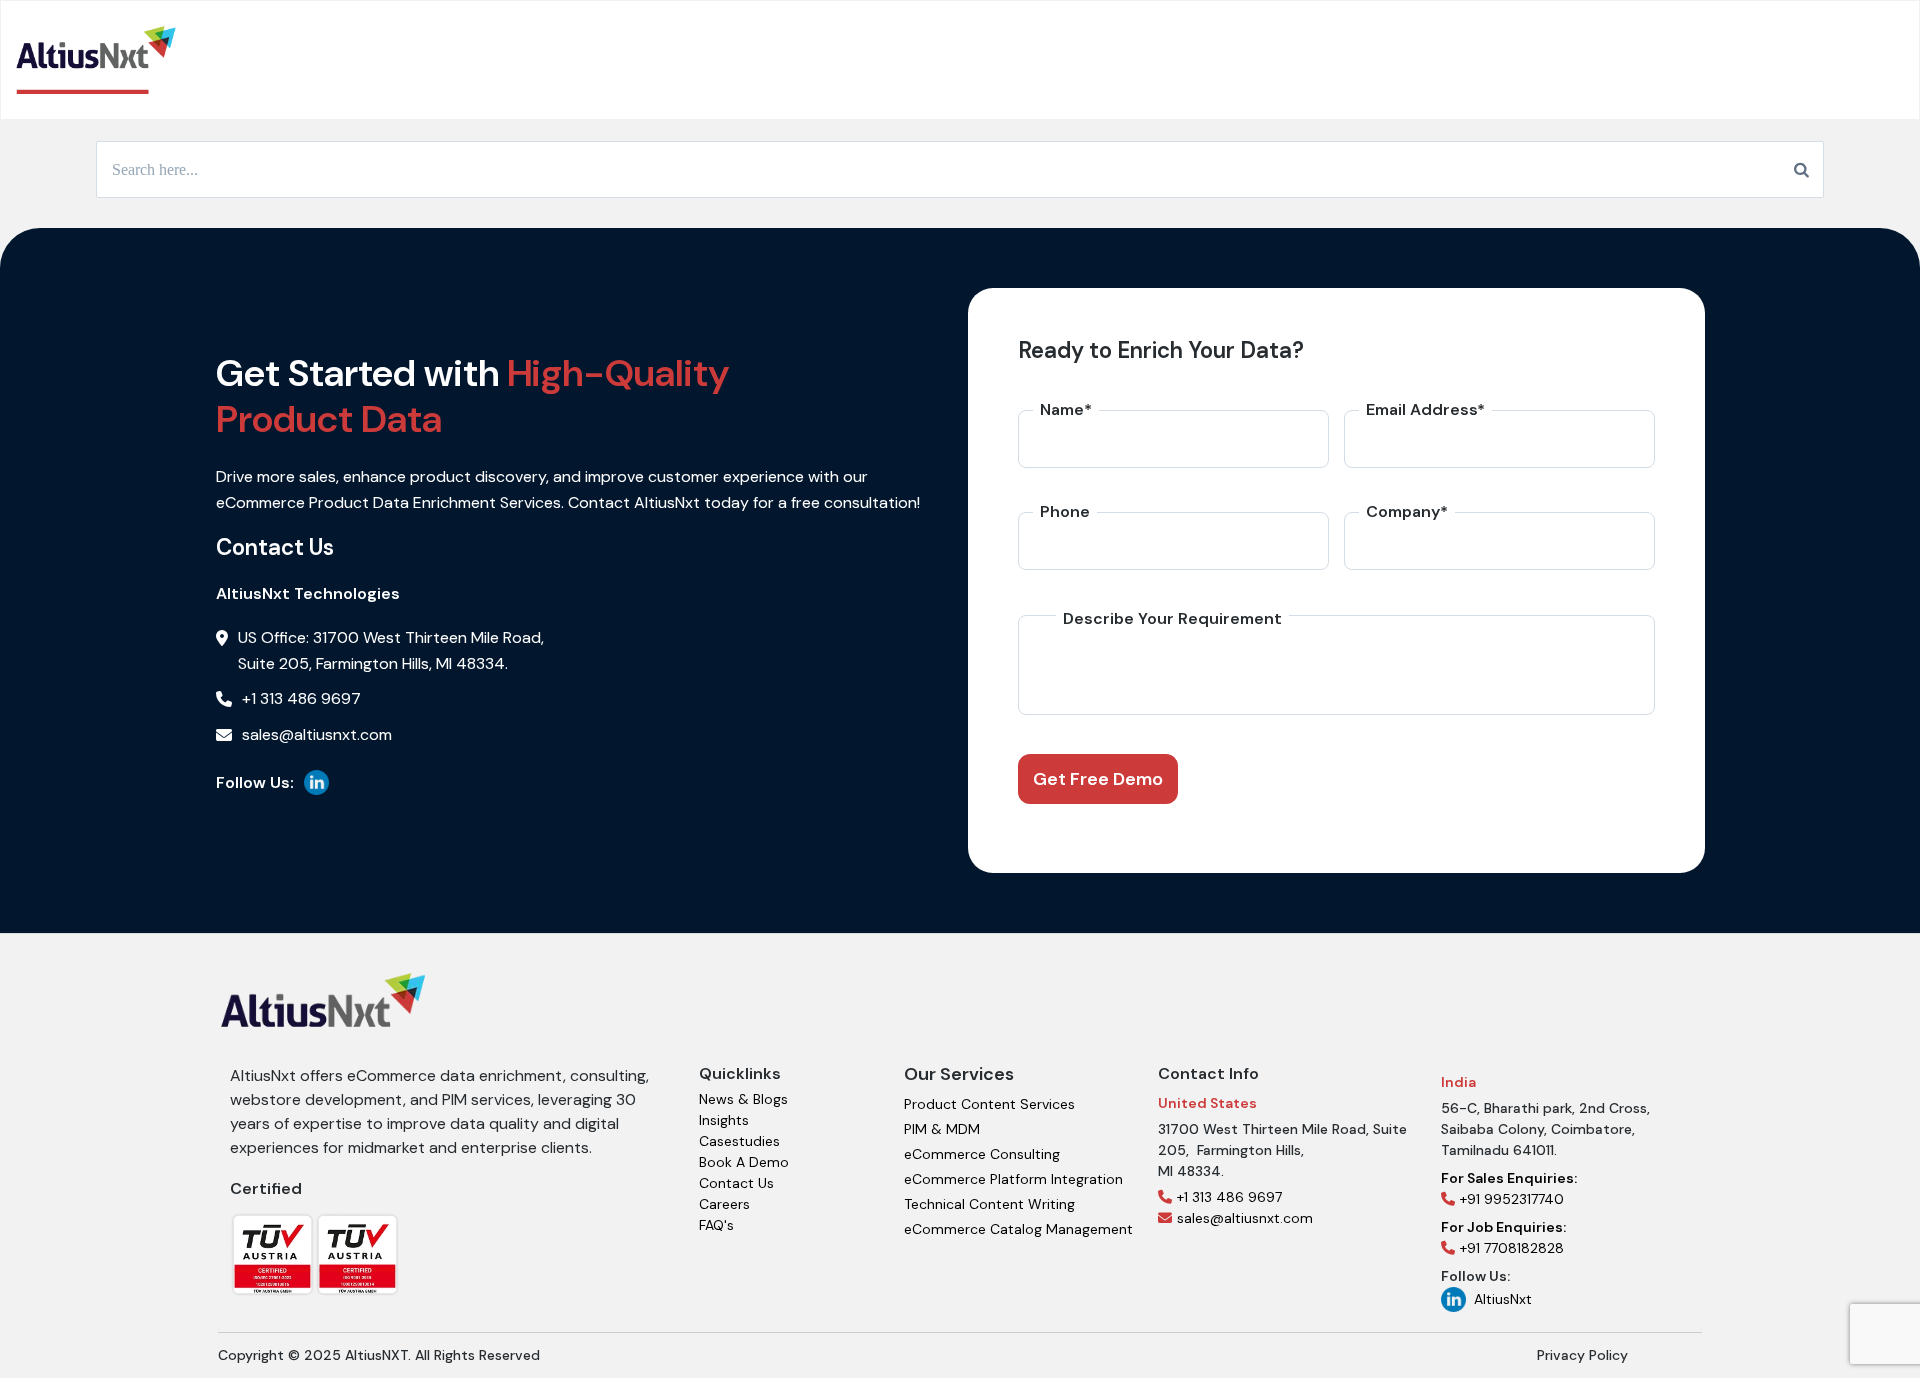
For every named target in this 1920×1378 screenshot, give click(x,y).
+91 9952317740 (1509, 1188)
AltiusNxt (1503, 1299)
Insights (724, 1120)
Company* (1407, 511)
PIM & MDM (942, 1129)
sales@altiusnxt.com (1245, 1218)
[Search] (1801, 170)
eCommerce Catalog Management (1018, 1229)
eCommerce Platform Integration (1013, 1179)
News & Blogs (743, 1099)
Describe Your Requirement (1172, 618)
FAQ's (716, 1225)
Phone (1065, 511)
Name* (1066, 409)
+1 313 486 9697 (1229, 1197)
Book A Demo (744, 1162)
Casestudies (739, 1141)
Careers (724, 1204)
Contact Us (736, 1183)
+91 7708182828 (1503, 1237)
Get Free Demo (1098, 779)
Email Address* (1425, 409)
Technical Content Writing (989, 1204)
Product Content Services (989, 1104)
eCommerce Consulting (982, 1154)
